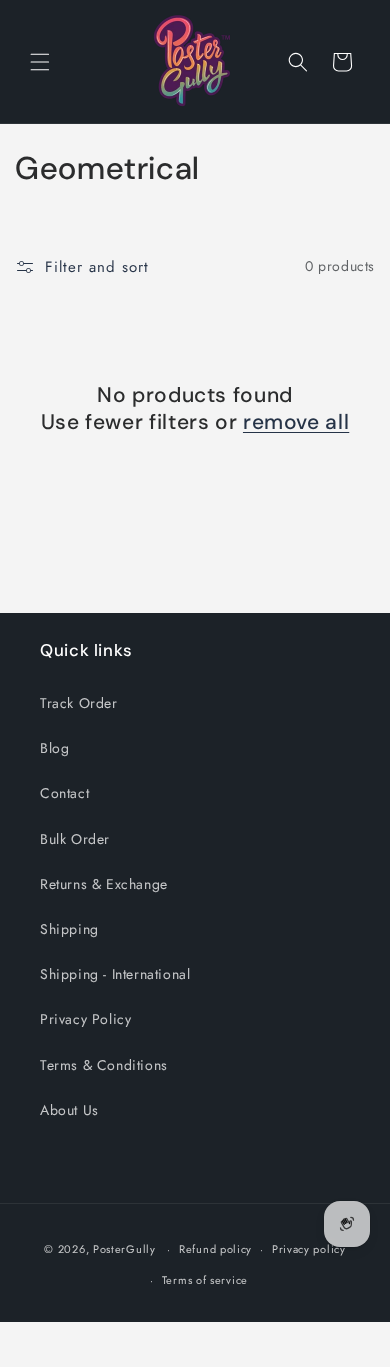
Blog (54, 748)
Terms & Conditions (104, 1065)
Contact (64, 793)
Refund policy (215, 1249)
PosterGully (124, 1249)
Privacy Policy (85, 1019)
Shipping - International (115, 974)
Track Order (79, 703)
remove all (296, 422)
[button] (40, 62)
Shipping (69, 929)
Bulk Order (75, 839)
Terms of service (205, 1280)
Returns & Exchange (104, 884)
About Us (69, 1110)
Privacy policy (309, 1249)
